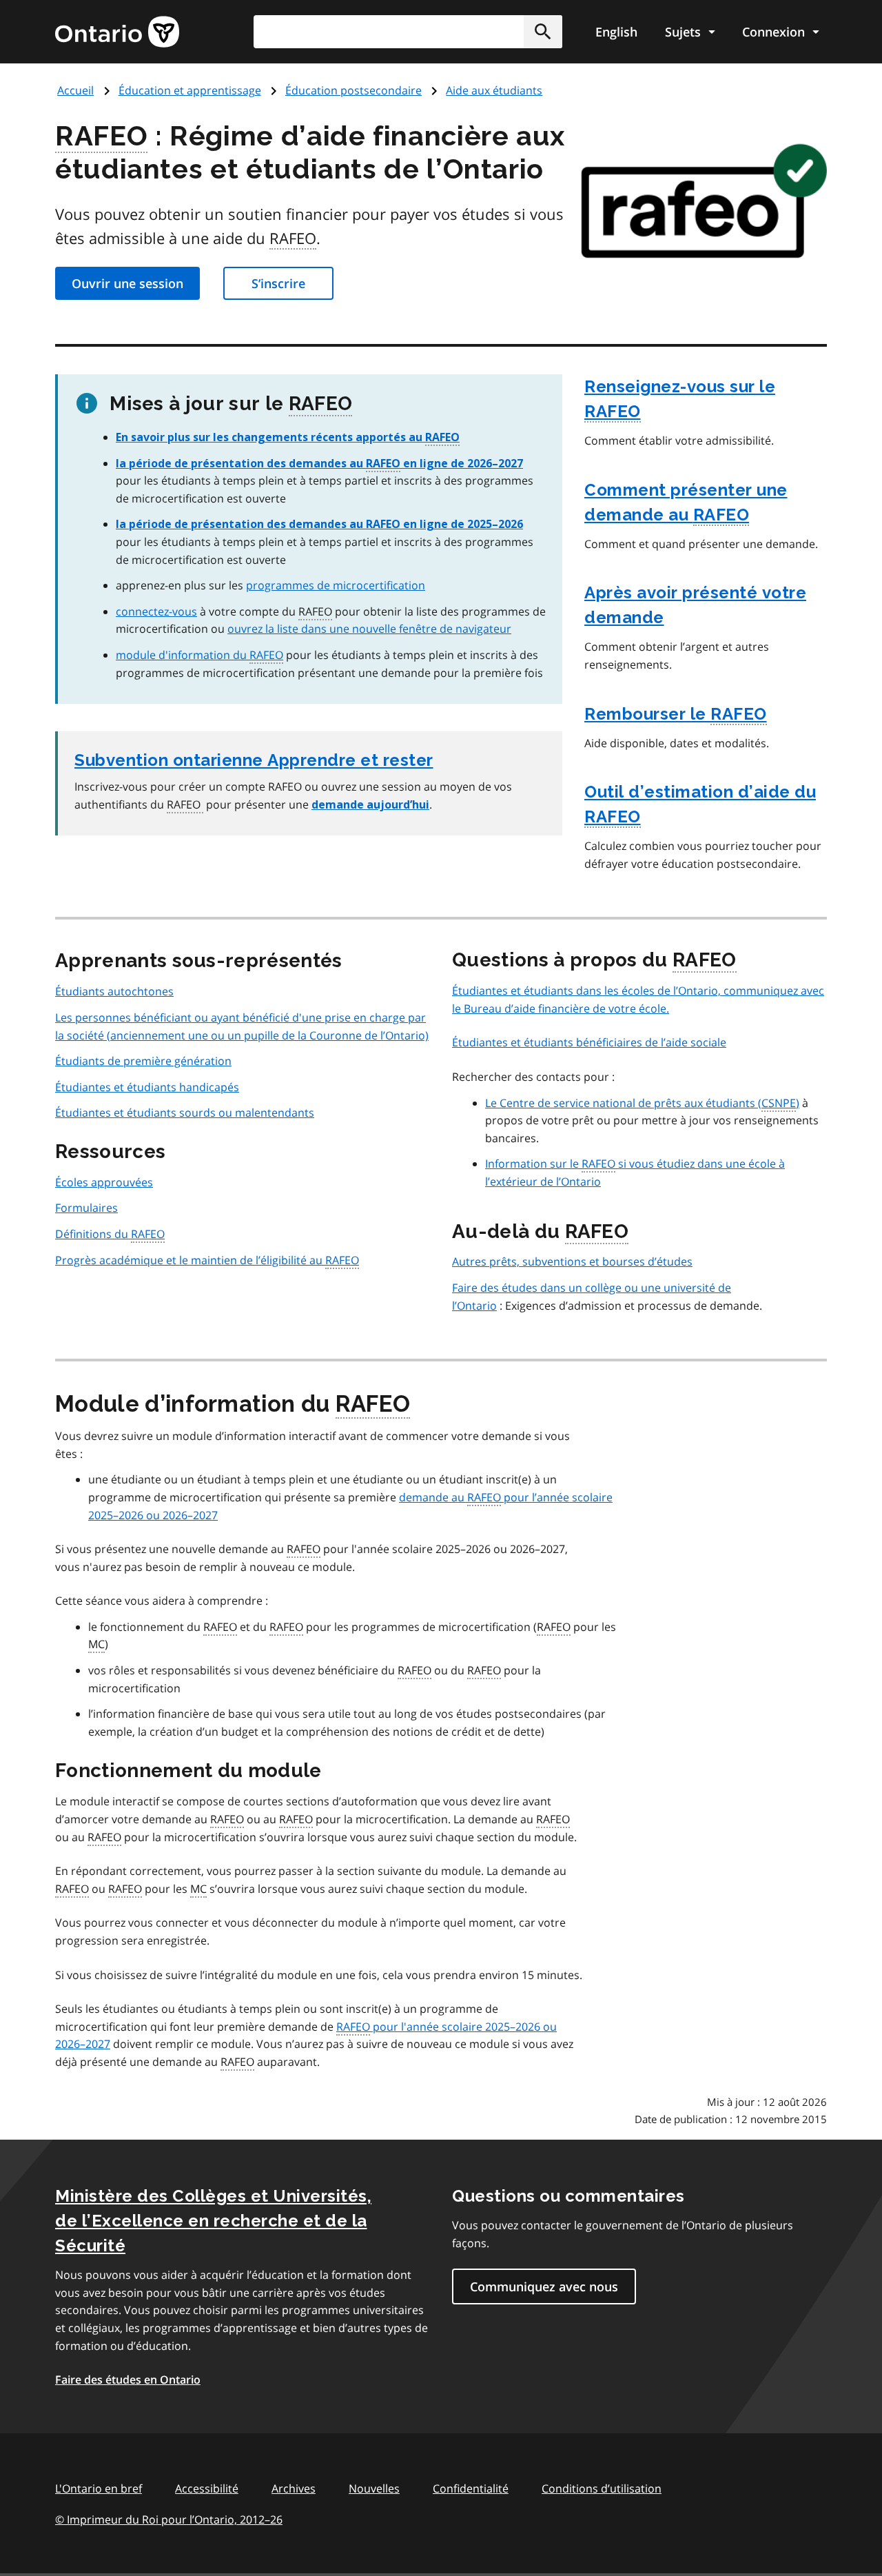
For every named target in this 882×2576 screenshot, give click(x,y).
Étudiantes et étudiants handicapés (147, 1087)
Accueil (75, 90)
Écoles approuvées (104, 1182)
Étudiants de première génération (143, 1061)
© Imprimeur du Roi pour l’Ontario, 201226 (169, 2519)
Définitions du (110, 1234)
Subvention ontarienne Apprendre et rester (254, 760)
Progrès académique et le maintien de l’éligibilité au (207, 1260)
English (616, 32)
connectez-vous (156, 611)
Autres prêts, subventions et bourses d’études (572, 1261)
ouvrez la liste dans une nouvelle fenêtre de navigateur (369, 629)
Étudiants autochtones (114, 991)
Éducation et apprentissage (190, 90)
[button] (543, 32)
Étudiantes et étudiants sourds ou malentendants (185, 1113)
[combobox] (408, 32)
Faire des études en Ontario (128, 2380)
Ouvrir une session (127, 283)
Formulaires (86, 1208)
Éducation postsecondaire (353, 90)
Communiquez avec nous (544, 2286)
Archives (294, 2488)
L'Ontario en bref (99, 2488)
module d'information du (199, 655)
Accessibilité (207, 2488)
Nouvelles (374, 2488)
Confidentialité (471, 2488)
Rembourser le (676, 714)
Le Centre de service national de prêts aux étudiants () (642, 1103)
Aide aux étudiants (494, 90)
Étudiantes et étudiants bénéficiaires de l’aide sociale (589, 1042)
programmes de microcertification (336, 585)
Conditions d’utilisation (602, 2488)
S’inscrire (278, 283)
